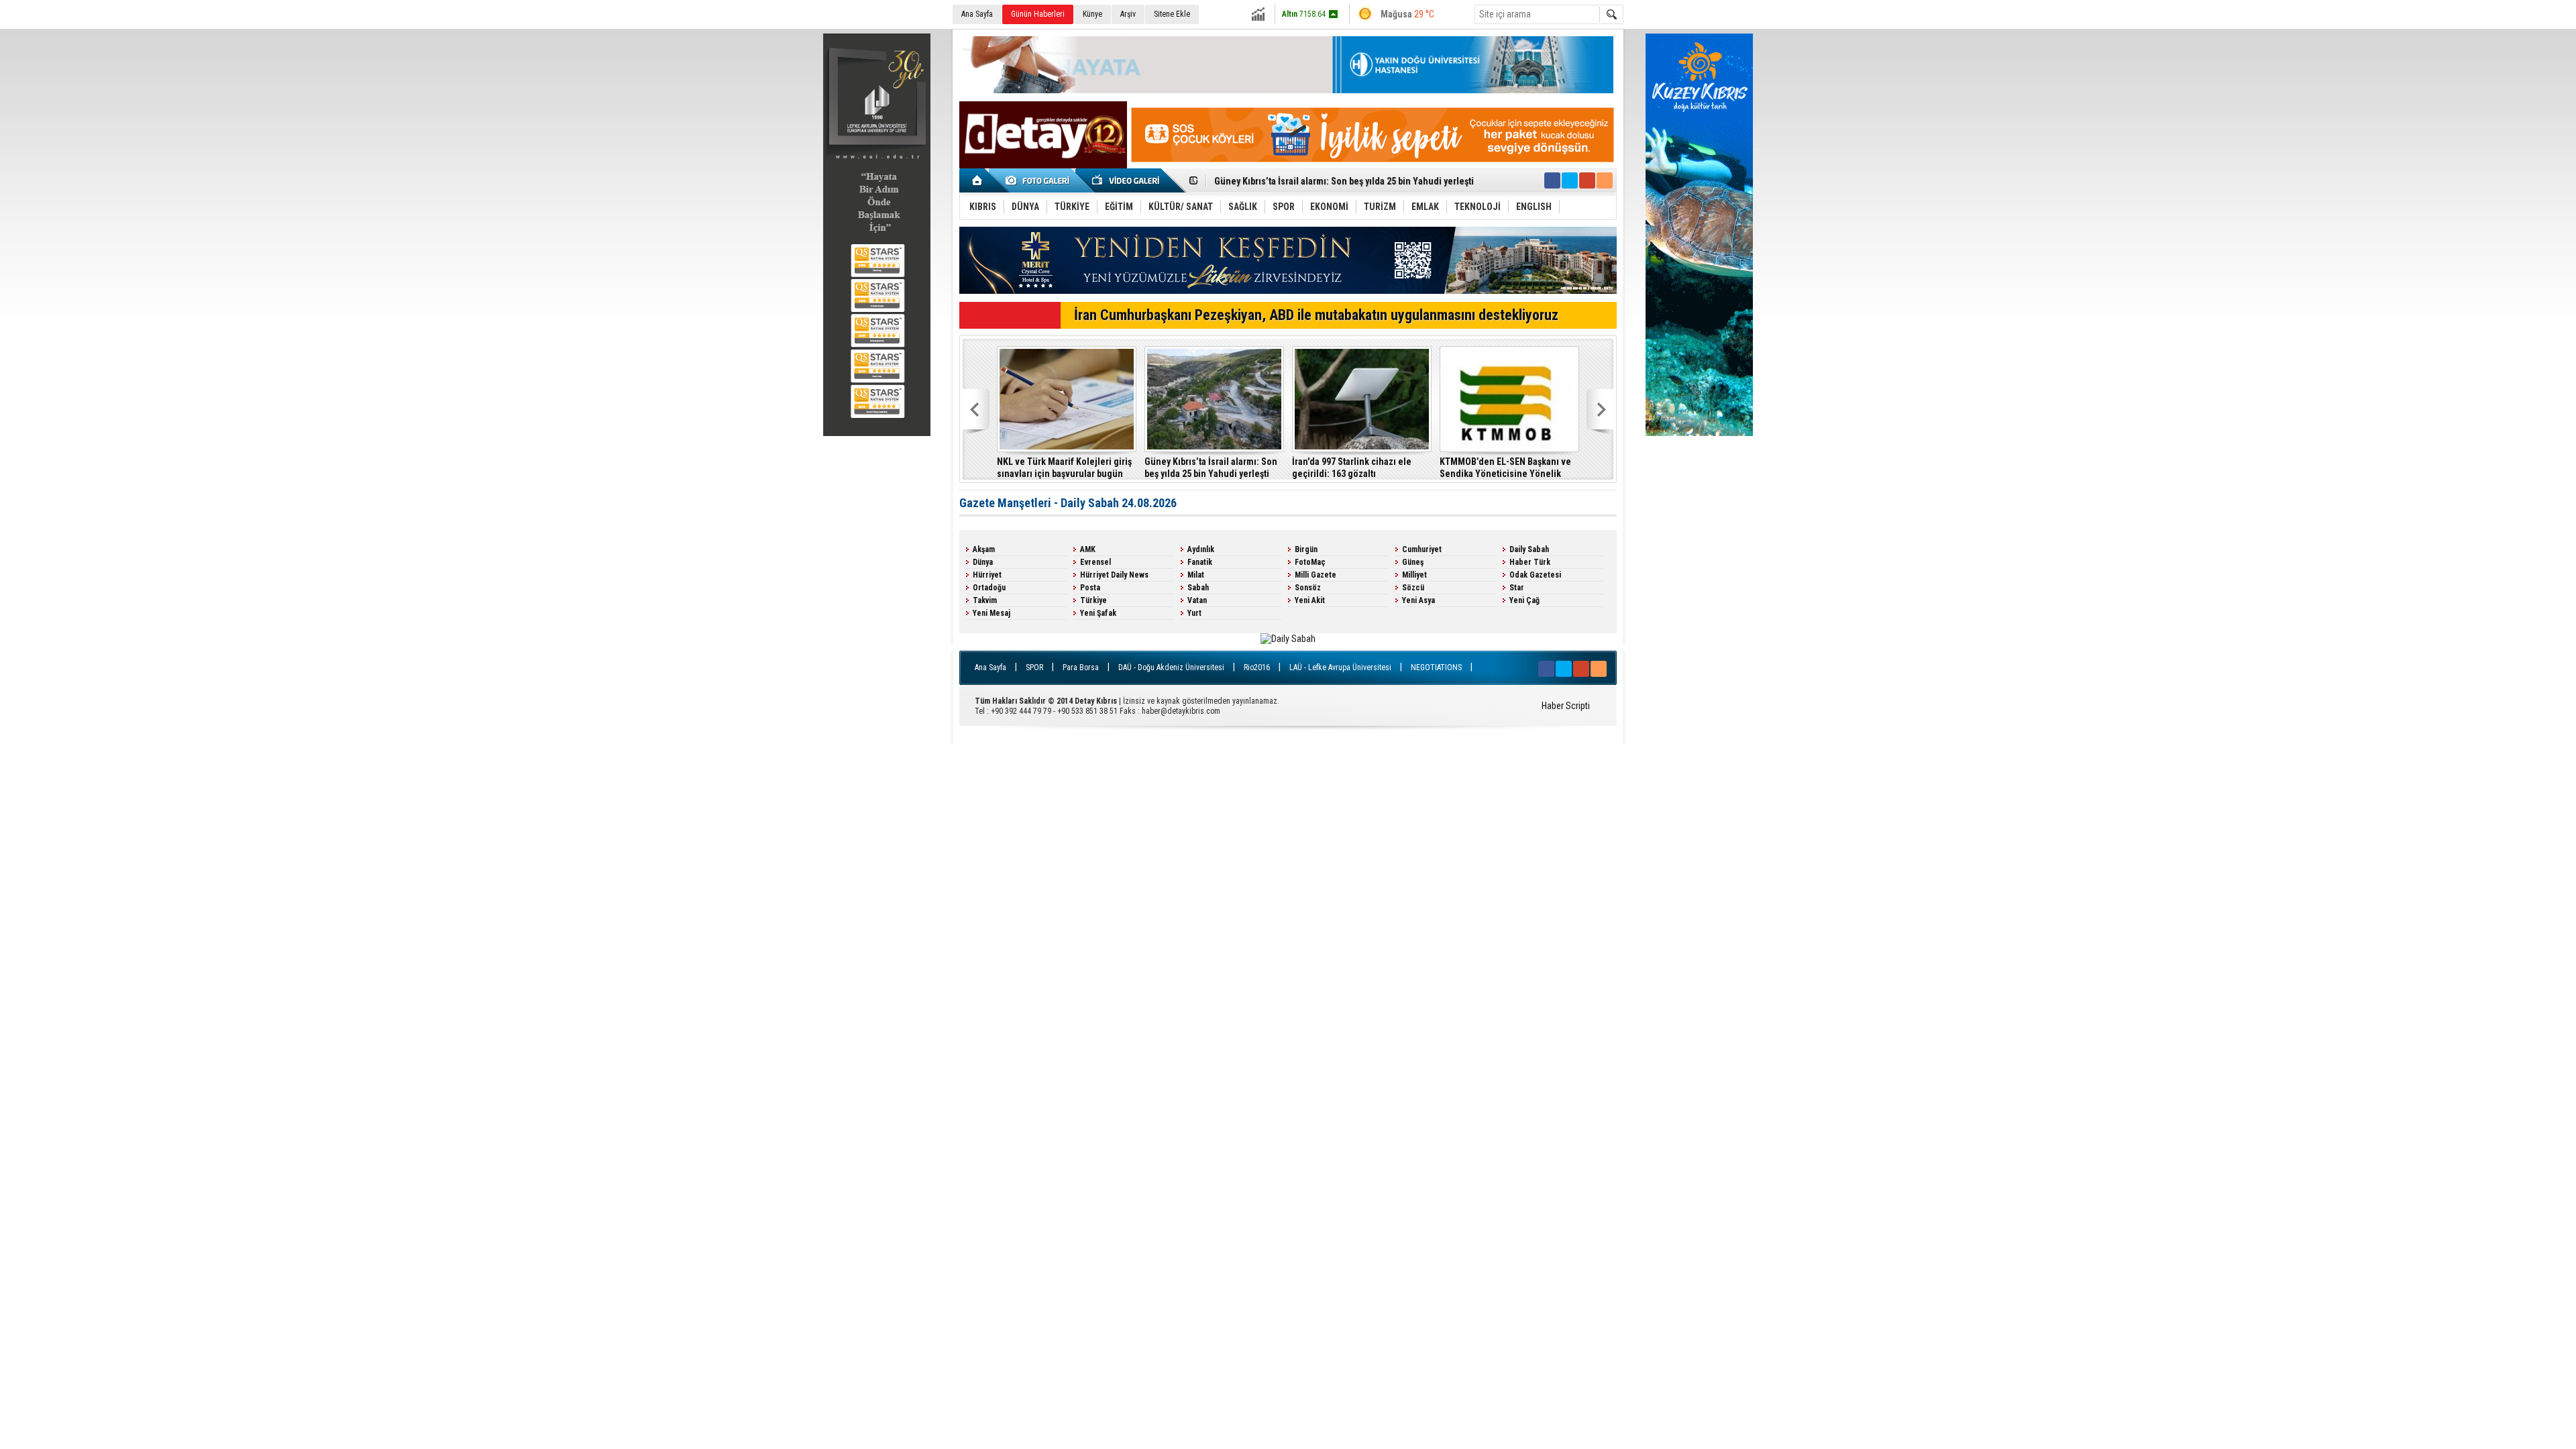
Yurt (1194, 613)
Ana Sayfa (977, 14)
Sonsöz (1308, 588)
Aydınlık (1201, 549)
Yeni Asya (1418, 600)
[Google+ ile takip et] (1587, 180)
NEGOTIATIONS (1436, 667)
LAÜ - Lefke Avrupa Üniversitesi (1340, 667)
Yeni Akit (1310, 600)
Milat (1196, 575)
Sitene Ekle (1172, 14)
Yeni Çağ (1524, 600)
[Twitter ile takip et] (1570, 180)
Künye (1092, 14)
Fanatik (1200, 562)
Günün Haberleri (1038, 14)
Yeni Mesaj (991, 613)
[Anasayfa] (978, 180)
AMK (1088, 549)
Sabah (1198, 588)
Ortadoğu (989, 588)
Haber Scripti (1566, 706)
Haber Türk (1530, 562)
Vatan (1197, 600)
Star (1517, 588)
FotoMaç (1310, 562)
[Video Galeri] (1127, 180)
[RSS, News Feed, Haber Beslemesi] (1605, 180)
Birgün (1306, 549)
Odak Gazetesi (1535, 575)
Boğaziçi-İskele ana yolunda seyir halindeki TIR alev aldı (1529, 468)
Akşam (984, 549)
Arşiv (1128, 14)
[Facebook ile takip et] (1552, 180)
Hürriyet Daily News (1114, 575)
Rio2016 (1257, 667)
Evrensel (1095, 562)
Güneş (1413, 562)
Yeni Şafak (1098, 613)
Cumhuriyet (1422, 549)
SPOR (1034, 667)
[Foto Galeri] (1040, 180)
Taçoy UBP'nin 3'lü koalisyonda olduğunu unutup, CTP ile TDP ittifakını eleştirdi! (1376, 468)
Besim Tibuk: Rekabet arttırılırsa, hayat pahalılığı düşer (1232, 468)
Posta (1090, 588)
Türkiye (1093, 600)
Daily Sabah (1529, 549)
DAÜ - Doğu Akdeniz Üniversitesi (1171, 667)
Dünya (983, 562)
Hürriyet (987, 575)
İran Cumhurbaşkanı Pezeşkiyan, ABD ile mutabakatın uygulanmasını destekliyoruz (1316, 315)
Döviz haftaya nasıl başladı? (1270, 181)
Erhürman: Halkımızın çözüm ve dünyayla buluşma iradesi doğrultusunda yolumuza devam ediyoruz (1083, 468)
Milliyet (1414, 575)
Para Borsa (1081, 667)
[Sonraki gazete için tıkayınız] (1288, 639)
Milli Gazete (1316, 575)
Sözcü (1413, 588)
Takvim (985, 600)
